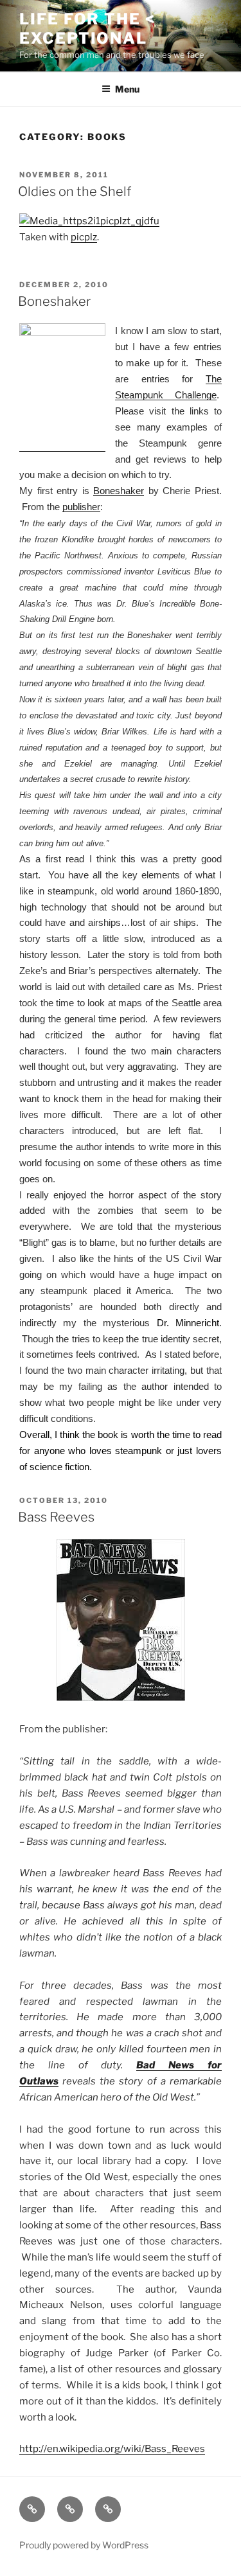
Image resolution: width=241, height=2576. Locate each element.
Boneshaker (54, 301)
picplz (84, 237)
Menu (127, 89)
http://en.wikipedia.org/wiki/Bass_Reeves (112, 2449)
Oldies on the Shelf (75, 191)
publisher (81, 507)
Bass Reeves (56, 1517)
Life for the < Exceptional (87, 29)
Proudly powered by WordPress (84, 2545)
